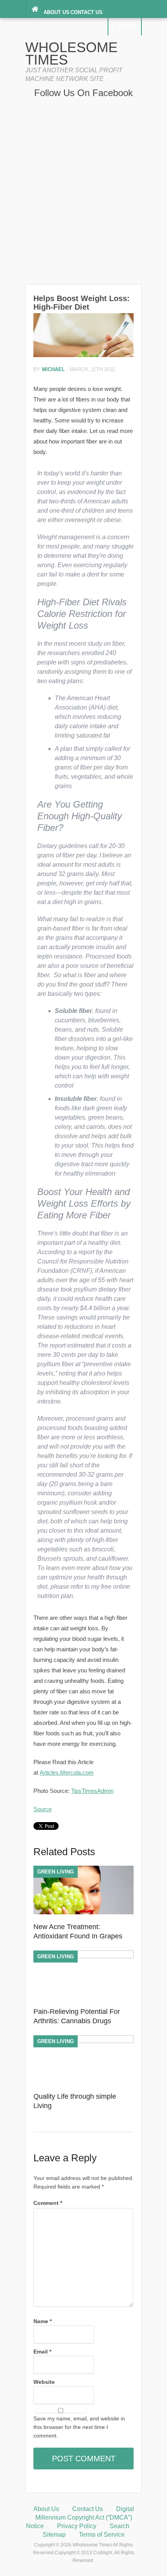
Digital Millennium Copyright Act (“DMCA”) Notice (80, 2517)
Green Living (56, 1872)
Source (43, 1809)
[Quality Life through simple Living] (83, 2041)
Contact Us (86, 12)
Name (43, 2321)
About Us (57, 12)
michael (53, 369)
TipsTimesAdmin (92, 1791)
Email (42, 2352)
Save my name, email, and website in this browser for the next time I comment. (79, 2427)
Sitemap (54, 2535)
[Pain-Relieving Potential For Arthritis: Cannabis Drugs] (83, 1956)
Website (44, 2382)
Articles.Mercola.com (67, 1773)
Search (129, 27)
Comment (48, 2203)
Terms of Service (102, 2535)
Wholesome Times (71, 53)
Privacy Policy (77, 2526)
